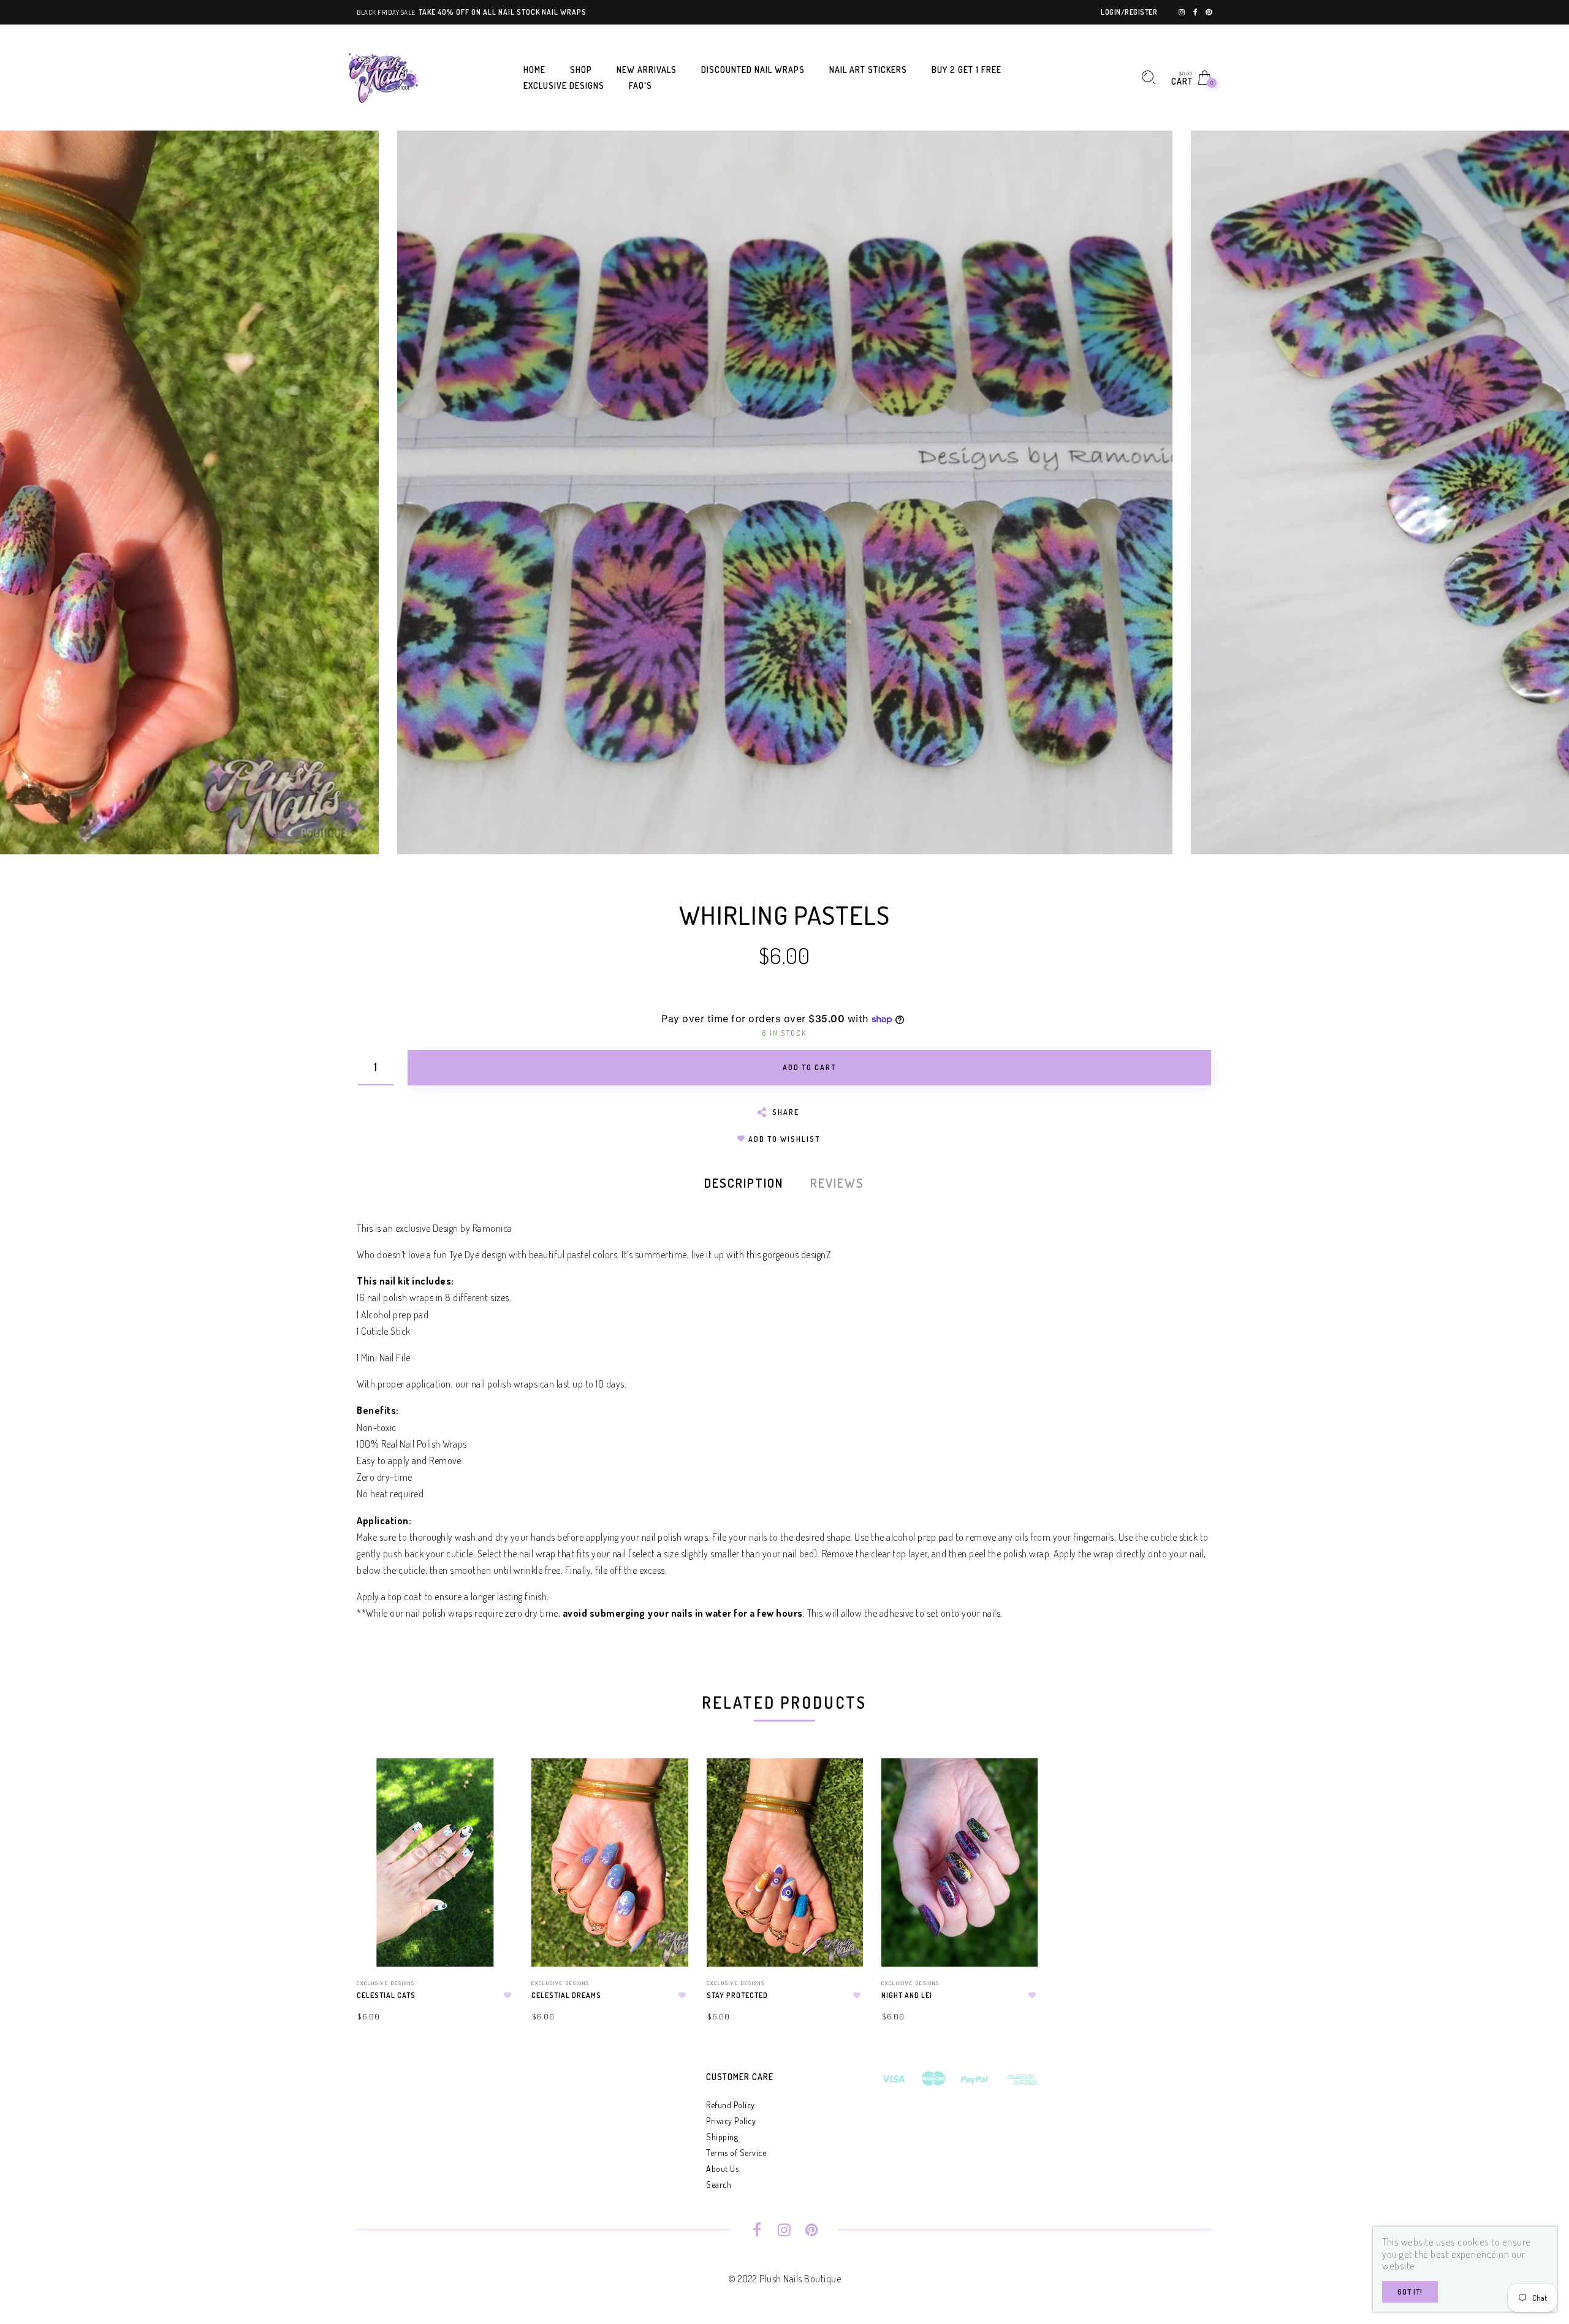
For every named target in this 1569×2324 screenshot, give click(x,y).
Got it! (1410, 2292)
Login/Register (1129, 12)
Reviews (837, 1183)
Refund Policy (731, 2105)
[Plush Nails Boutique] (384, 76)
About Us (722, 2169)
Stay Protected (737, 1995)
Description (744, 1183)
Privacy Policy (731, 2121)
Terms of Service (736, 2153)
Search (719, 2185)
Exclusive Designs (386, 1983)
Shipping (722, 2137)
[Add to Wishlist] (507, 1996)
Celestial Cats (386, 1995)
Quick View (492, 1785)
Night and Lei (907, 1995)
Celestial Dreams (566, 1995)
